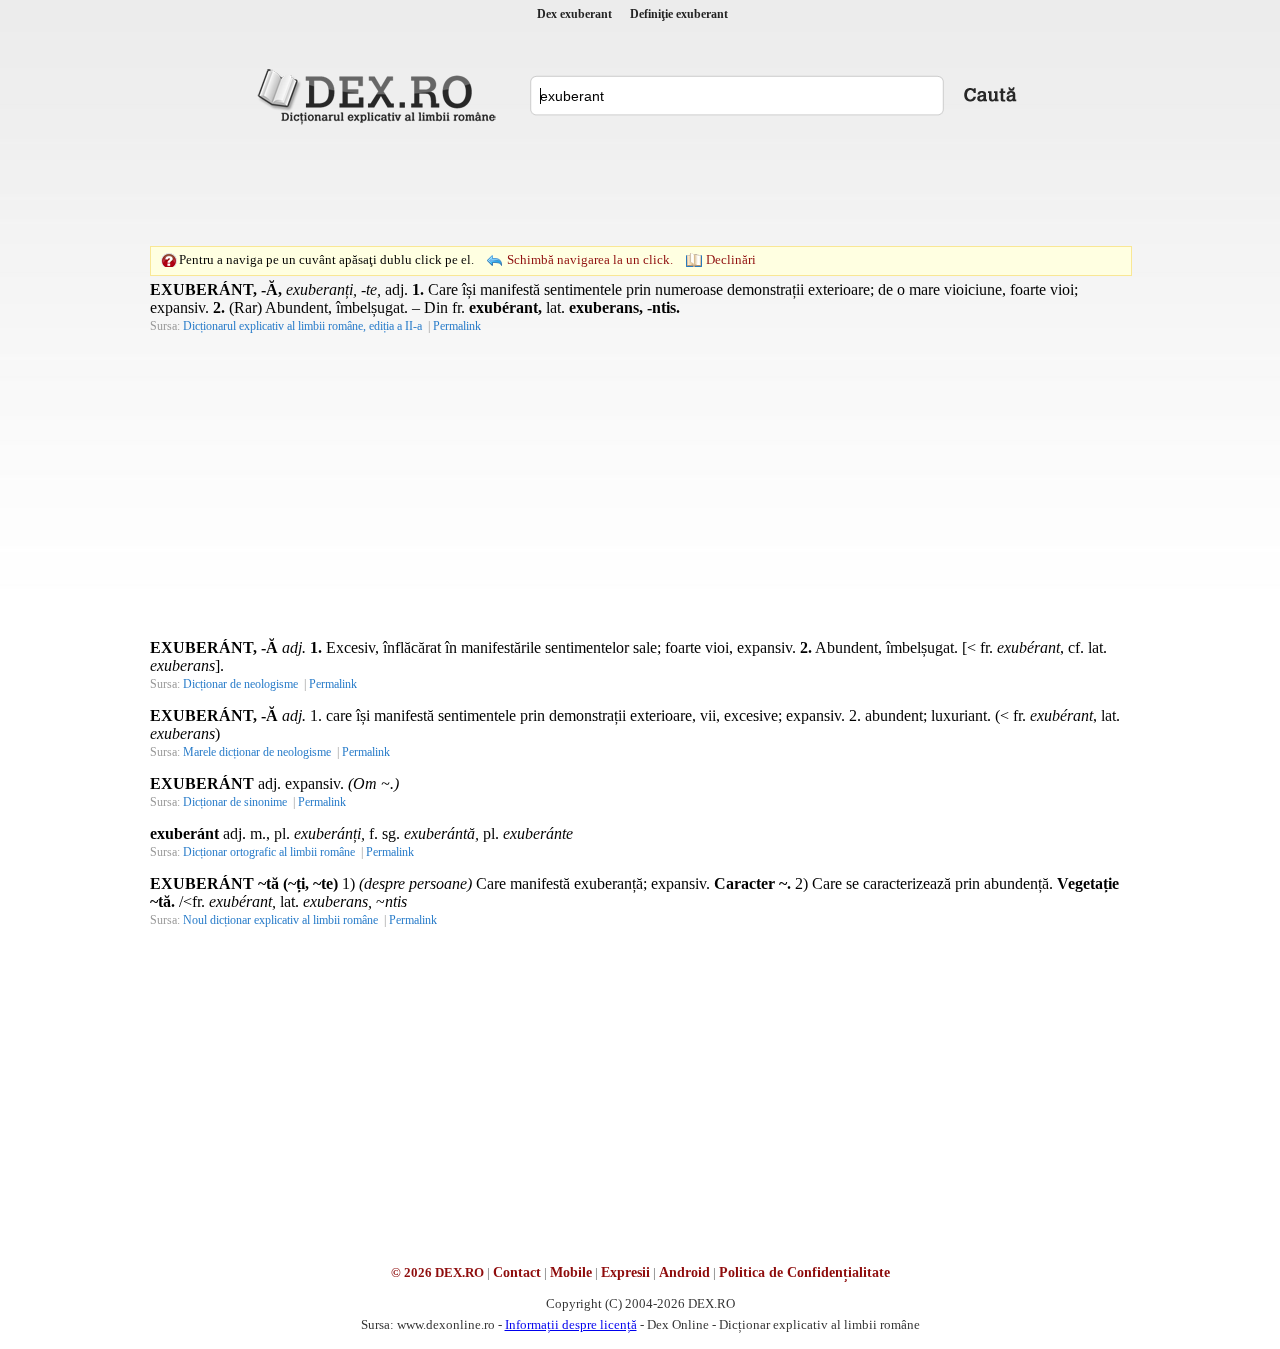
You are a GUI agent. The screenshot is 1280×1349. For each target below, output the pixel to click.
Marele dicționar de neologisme (257, 752)
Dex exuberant (574, 14)
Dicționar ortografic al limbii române (269, 852)
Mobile (571, 1272)
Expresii (625, 1272)
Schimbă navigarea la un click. (590, 259)
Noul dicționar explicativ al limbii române (280, 920)
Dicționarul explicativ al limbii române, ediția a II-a (302, 326)
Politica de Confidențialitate (804, 1272)
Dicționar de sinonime (235, 802)
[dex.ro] (380, 95)
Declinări (731, 259)
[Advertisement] (640, 185)
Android (684, 1272)
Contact (517, 1272)
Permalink (457, 326)
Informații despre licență (571, 1324)
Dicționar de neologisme (240, 684)
